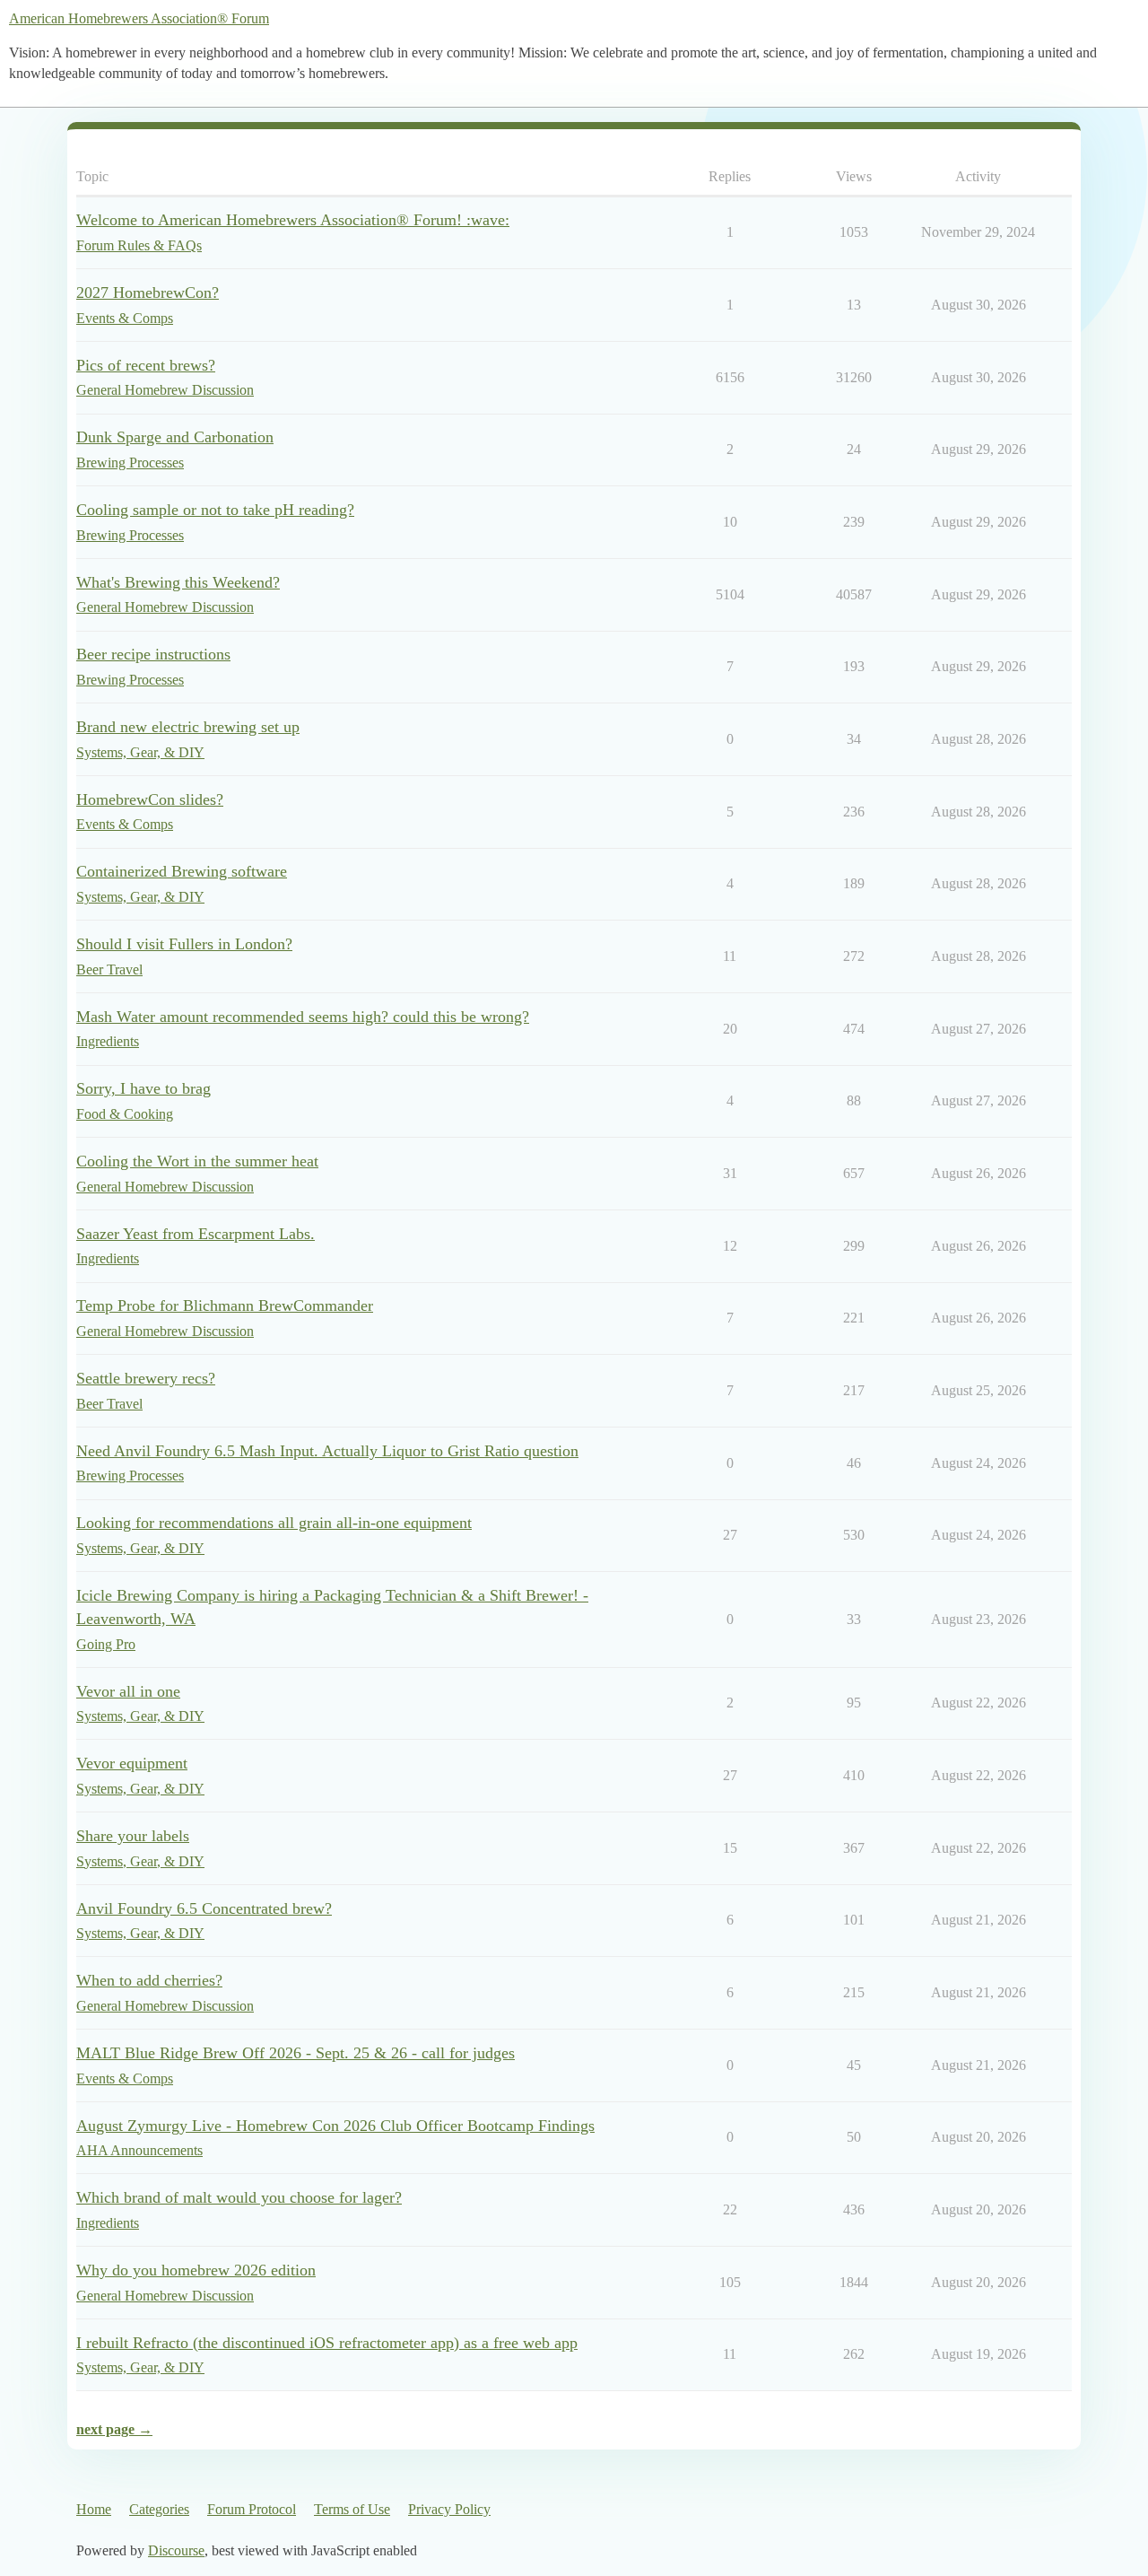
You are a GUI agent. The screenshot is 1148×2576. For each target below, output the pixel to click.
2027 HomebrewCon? (148, 293)
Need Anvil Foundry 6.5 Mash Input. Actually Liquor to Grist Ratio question (327, 1451)
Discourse (176, 2550)
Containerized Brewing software (182, 871)
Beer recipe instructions (153, 654)
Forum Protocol (252, 2509)
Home (94, 2509)
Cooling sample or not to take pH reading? (215, 510)
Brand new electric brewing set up (188, 727)
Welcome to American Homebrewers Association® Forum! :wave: (293, 220)
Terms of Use (352, 2509)
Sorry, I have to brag (143, 1088)
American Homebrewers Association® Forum (139, 18)
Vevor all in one (128, 1691)
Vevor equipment (132, 1763)
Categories (159, 2509)
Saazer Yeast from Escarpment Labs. (196, 1234)
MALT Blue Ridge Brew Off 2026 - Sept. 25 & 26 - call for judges (296, 2053)
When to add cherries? (149, 1980)
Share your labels (133, 1836)
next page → (114, 2429)
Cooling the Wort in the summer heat (197, 1161)
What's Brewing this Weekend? (178, 582)
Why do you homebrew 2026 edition (196, 2270)
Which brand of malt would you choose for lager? (239, 2197)
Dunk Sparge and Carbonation (175, 437)
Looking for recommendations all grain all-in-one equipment (274, 1523)
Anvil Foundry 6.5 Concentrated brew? (204, 1908)
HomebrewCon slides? (150, 799)
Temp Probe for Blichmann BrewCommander (225, 1305)
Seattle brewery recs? (146, 1378)
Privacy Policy (449, 2509)
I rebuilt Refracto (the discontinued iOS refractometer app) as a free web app (327, 2343)
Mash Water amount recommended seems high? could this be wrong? (303, 1017)
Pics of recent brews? (146, 365)
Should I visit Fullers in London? (184, 944)
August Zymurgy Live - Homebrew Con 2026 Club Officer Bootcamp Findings (335, 2126)
